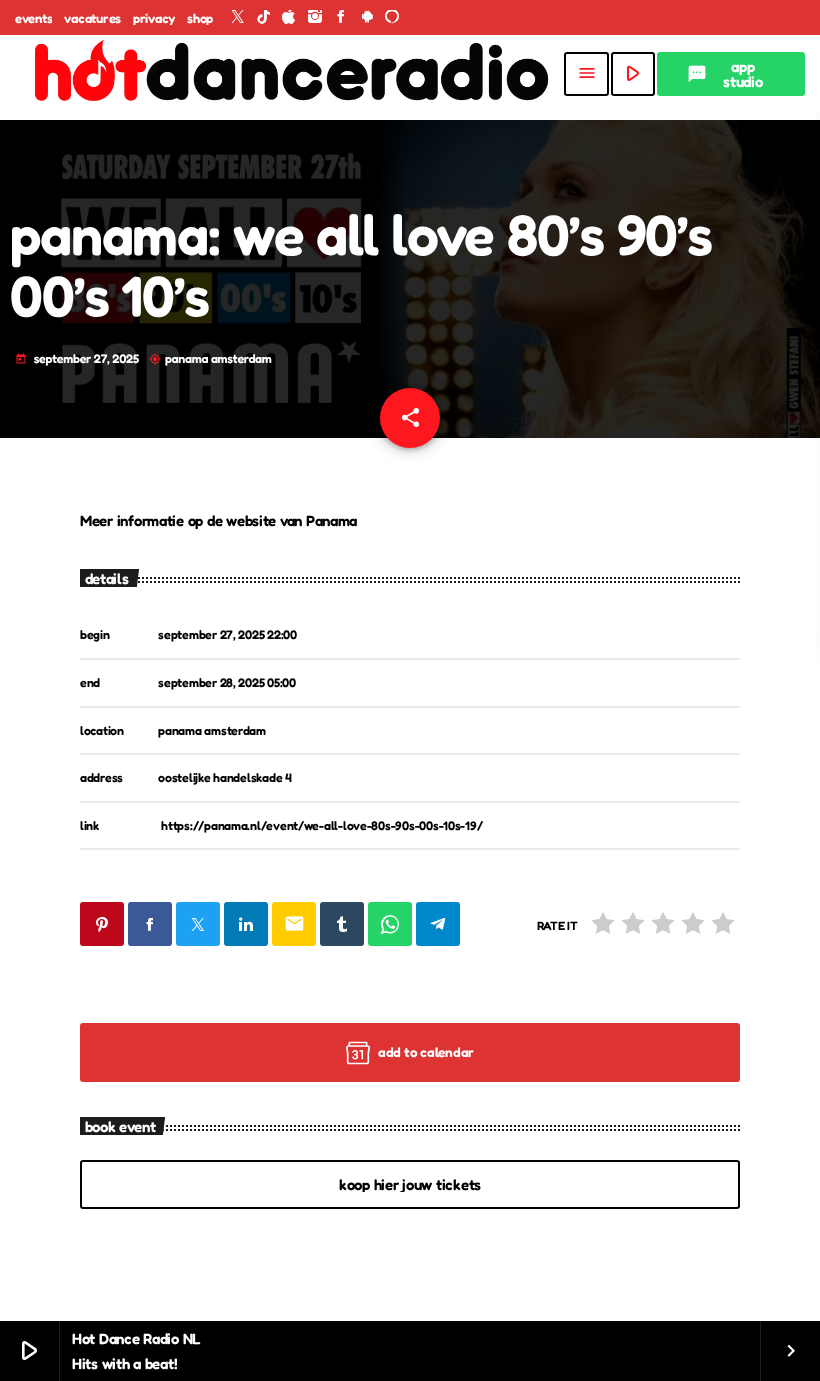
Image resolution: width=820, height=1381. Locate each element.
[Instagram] (315, 17)
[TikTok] (264, 17)
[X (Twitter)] (238, 17)
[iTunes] (289, 17)
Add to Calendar (426, 1052)
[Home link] (288, 74)
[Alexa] (392, 17)
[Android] (367, 17)
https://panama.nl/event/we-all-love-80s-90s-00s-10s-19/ (321, 825)
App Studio (725, 74)
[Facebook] (341, 17)
